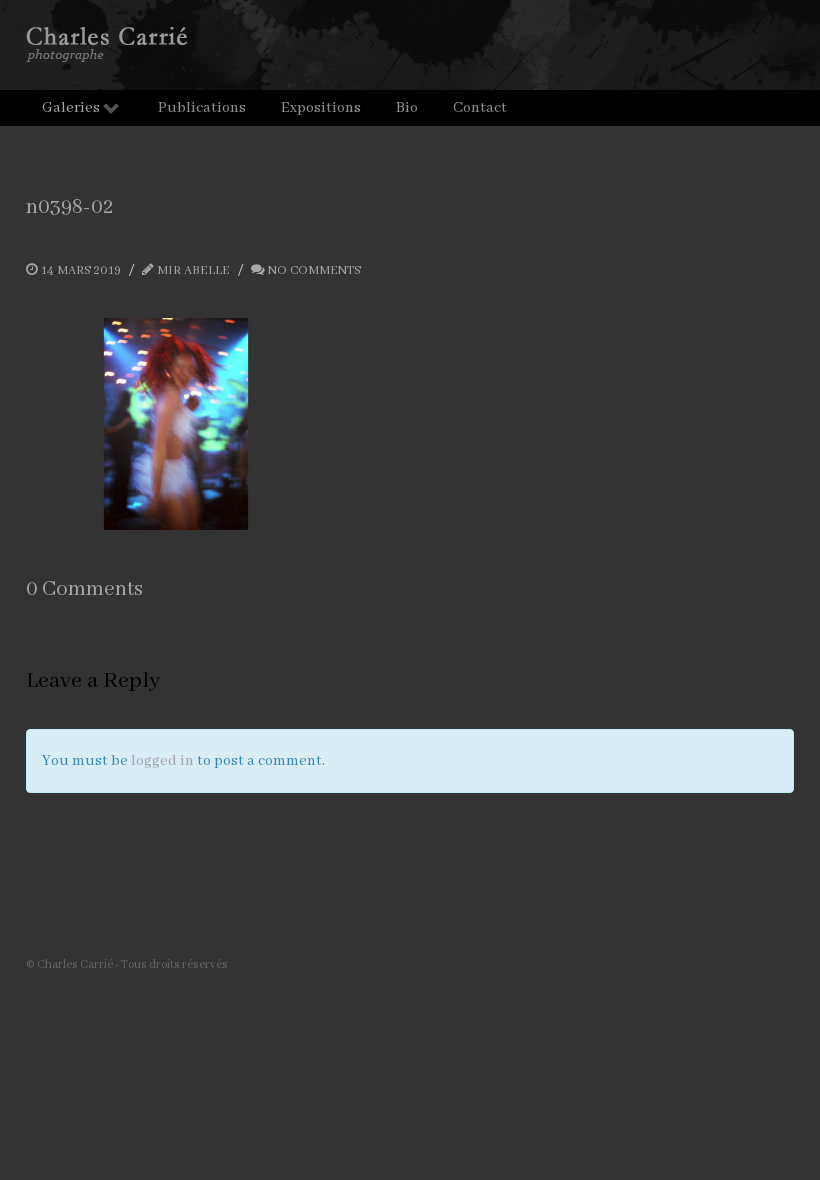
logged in (162, 761)
